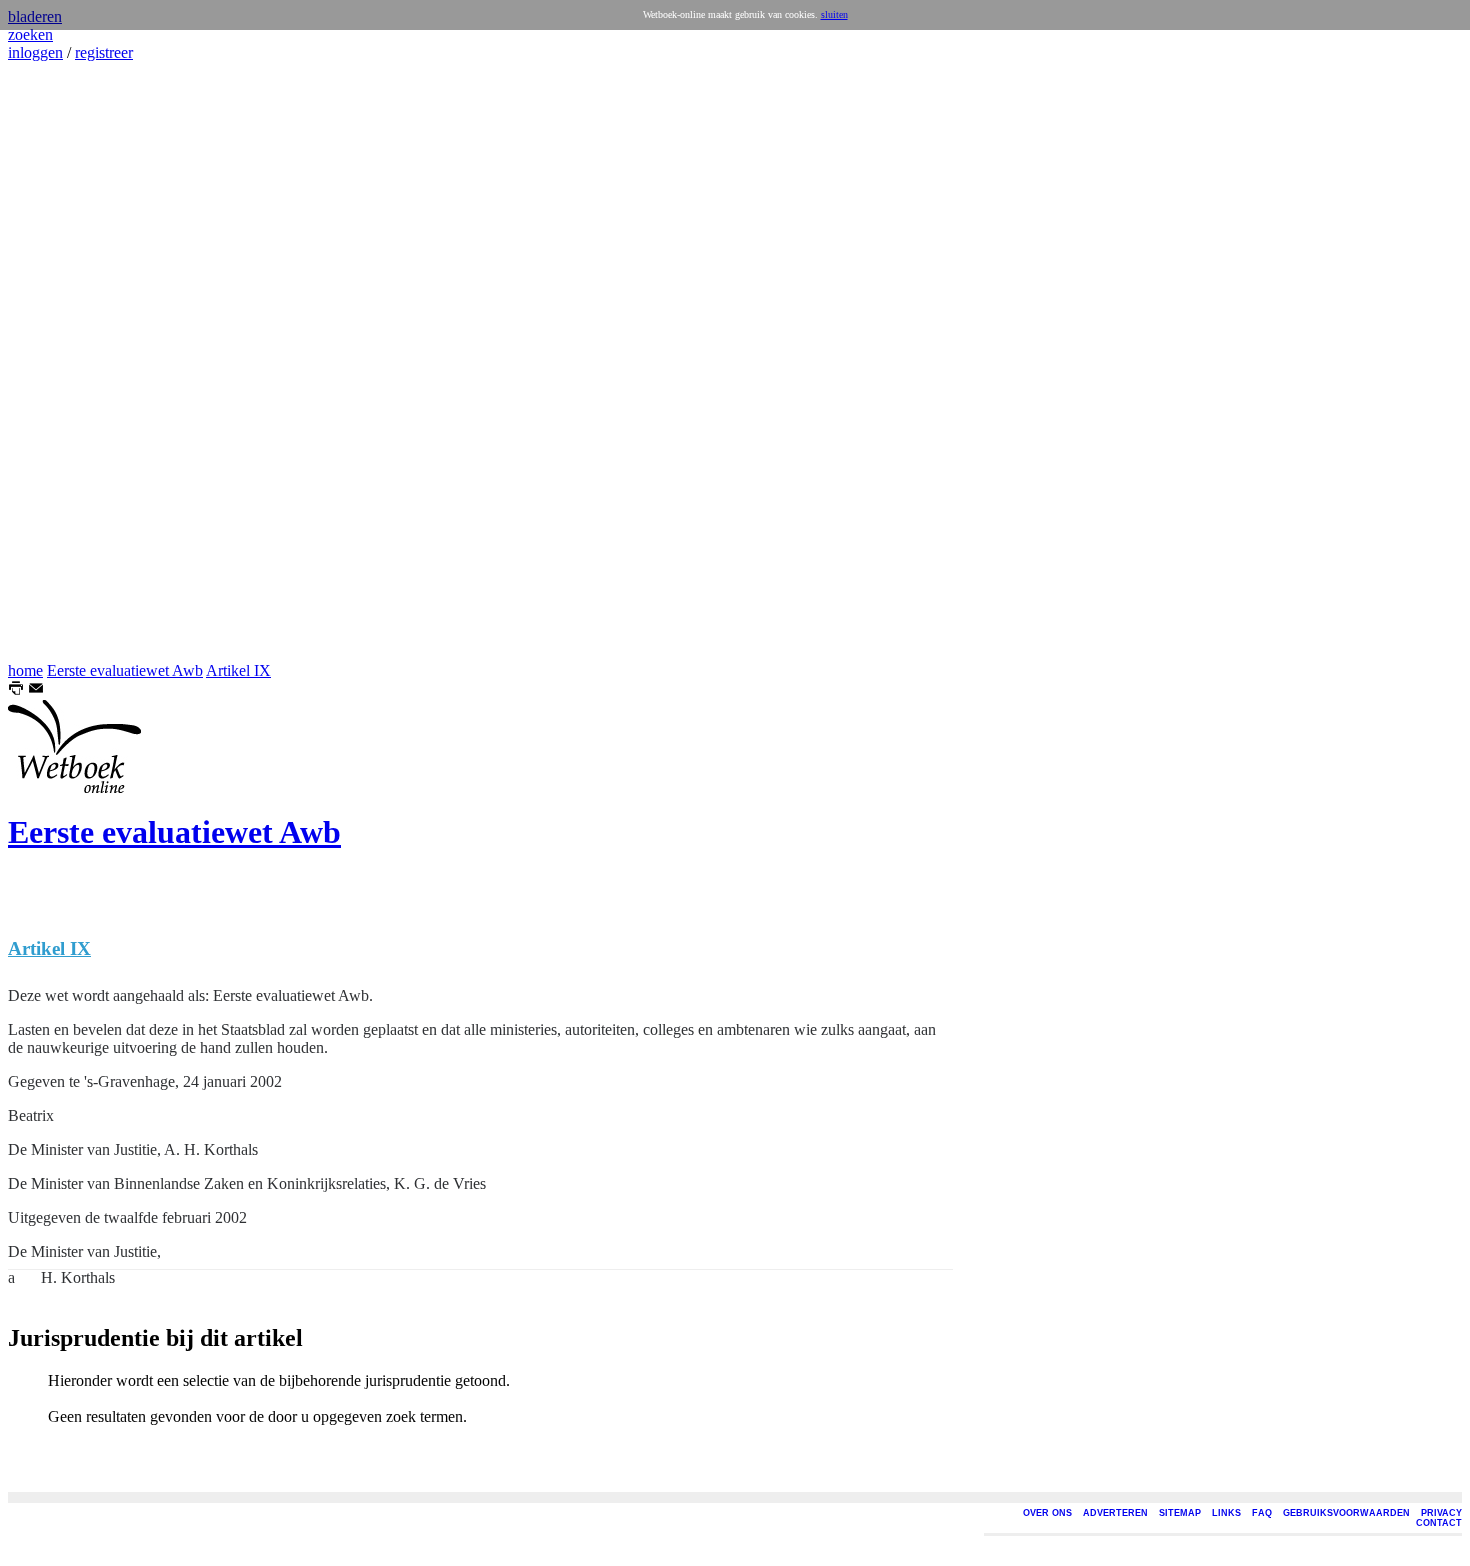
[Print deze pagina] (16, 690)
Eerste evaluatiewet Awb (125, 670)
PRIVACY (1441, 1513)
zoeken (30, 34)
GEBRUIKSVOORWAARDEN (1346, 1513)
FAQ (1262, 1513)
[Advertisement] (68, 362)
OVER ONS (1047, 1513)
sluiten (834, 14)
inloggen (35, 52)
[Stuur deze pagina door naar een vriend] (36, 690)
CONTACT (1439, 1523)
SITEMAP (1180, 1513)
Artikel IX (238, 670)
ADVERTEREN (1115, 1513)
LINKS (1226, 1513)
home (25, 670)
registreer (104, 52)
